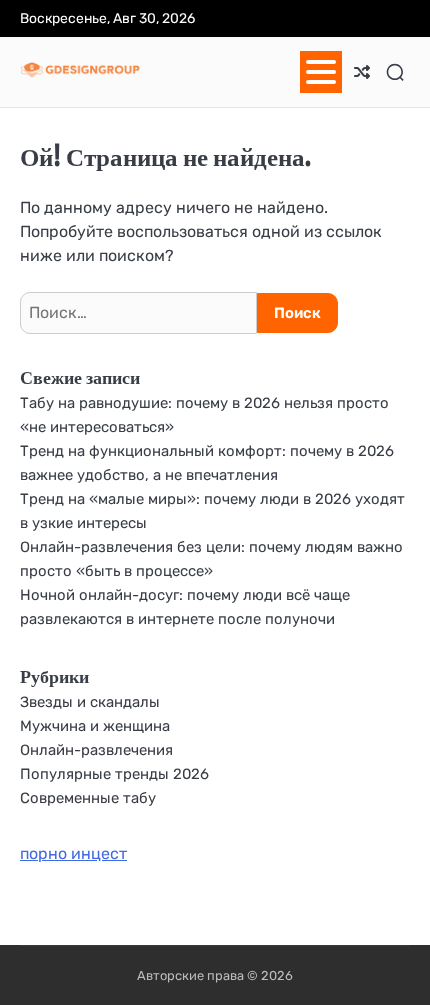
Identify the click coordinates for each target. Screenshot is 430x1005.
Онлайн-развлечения (96, 750)
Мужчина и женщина (95, 726)
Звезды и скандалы (90, 702)
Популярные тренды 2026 (114, 774)
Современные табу (88, 798)
